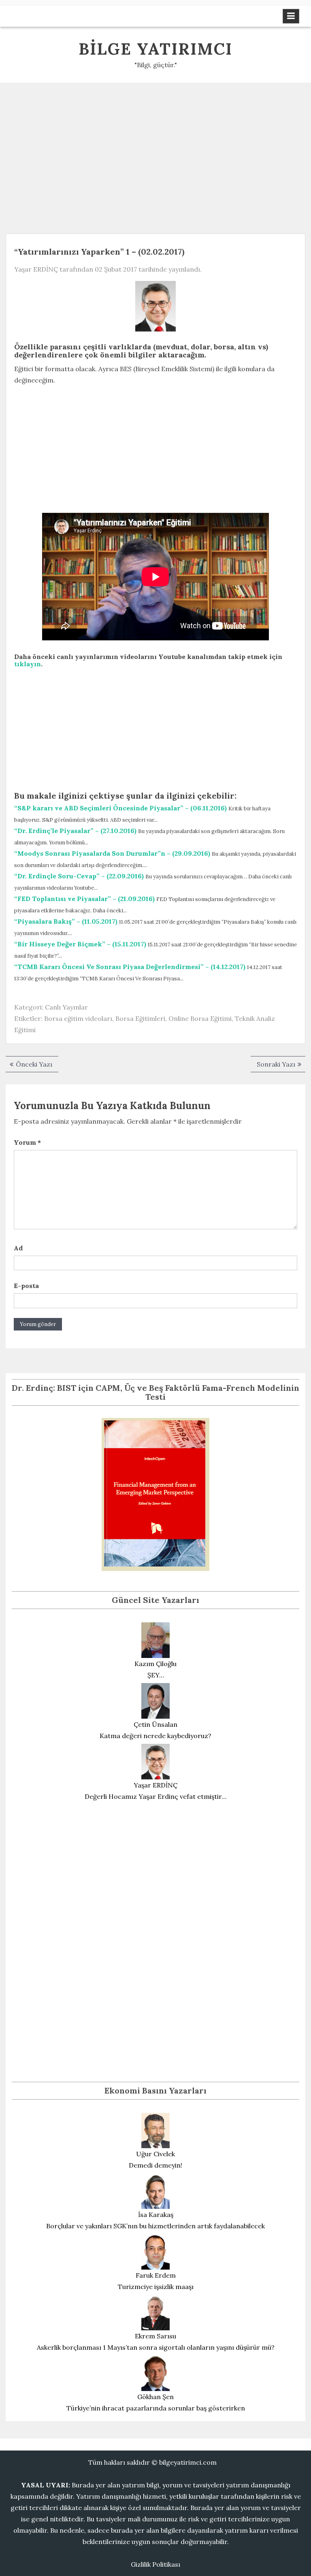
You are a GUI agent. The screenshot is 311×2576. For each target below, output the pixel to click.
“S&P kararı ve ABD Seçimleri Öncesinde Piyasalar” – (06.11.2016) (120, 808)
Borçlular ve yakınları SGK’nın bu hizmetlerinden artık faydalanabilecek (155, 2226)
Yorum (27, 1142)
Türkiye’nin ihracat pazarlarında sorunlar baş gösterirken (156, 2408)
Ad (18, 1248)
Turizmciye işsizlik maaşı (156, 2287)
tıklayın (28, 664)
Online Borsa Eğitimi (200, 1018)
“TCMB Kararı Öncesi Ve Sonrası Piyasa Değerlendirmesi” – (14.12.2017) (130, 967)
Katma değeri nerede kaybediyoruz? (155, 1736)
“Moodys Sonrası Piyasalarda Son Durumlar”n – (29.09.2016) (112, 853)
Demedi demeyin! (155, 2165)
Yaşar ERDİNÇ (36, 269)
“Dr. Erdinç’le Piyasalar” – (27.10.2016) (75, 831)
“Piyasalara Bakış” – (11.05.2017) (66, 921)
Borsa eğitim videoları (78, 1018)
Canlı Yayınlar (66, 1007)
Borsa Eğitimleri (140, 1018)
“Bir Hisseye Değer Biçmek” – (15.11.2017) (80, 944)
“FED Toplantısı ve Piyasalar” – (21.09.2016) (84, 899)
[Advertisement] (155, 155)
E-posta (26, 1286)
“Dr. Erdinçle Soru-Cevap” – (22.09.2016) (79, 876)
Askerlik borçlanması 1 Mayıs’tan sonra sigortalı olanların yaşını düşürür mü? (156, 2347)
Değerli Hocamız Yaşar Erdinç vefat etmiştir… (155, 1796)
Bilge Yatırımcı (155, 49)
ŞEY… (156, 1675)
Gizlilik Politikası (155, 2564)
